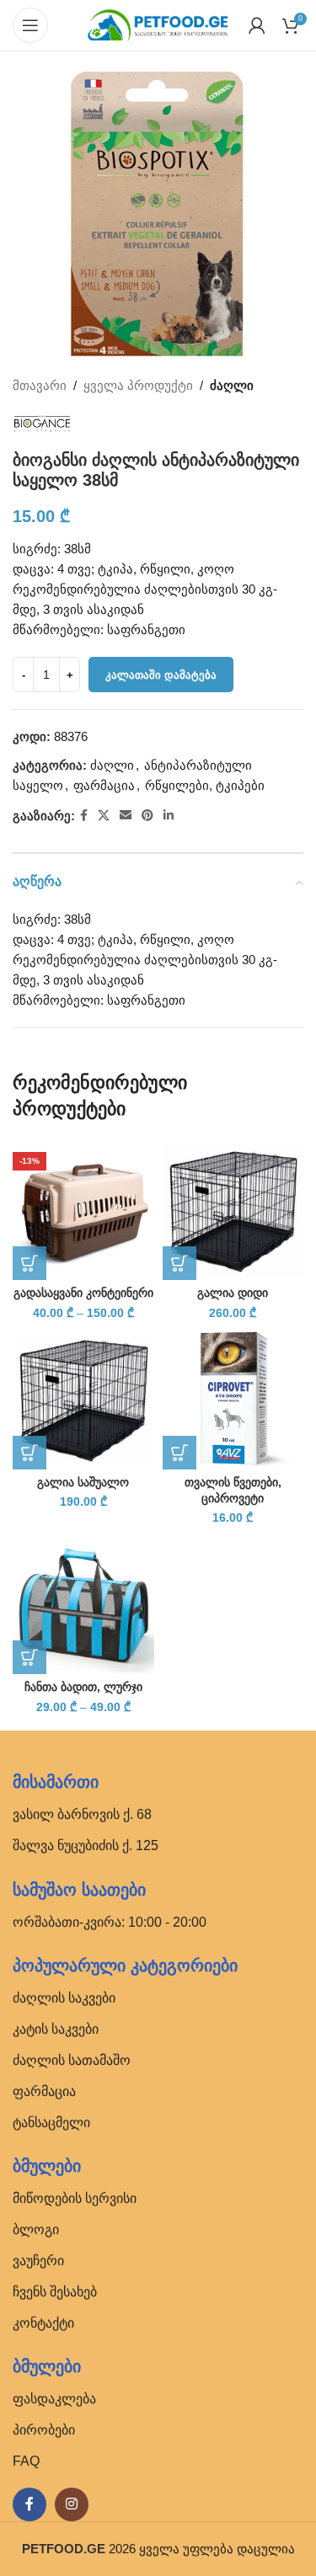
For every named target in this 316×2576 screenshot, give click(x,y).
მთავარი (40, 385)
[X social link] (104, 816)
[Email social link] (126, 816)
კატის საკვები (56, 2029)
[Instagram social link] (72, 2504)
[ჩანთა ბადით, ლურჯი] (83, 1604)
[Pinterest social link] (147, 816)
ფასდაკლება (54, 2399)
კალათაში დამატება (161, 675)
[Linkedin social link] (169, 816)
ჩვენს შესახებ (55, 2292)
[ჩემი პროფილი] (257, 25)
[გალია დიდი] (233, 1210)
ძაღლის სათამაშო (72, 2060)
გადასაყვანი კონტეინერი (83, 1293)
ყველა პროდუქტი (138, 385)
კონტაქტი (43, 2323)
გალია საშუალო (83, 1483)
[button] (179, 1263)
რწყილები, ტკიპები (205, 785)
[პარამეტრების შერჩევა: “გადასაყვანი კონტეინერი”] (29, 1263)
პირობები (44, 2430)
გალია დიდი (233, 1293)
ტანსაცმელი (51, 2123)
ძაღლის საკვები (64, 1998)
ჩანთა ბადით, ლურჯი (83, 1687)
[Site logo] (158, 24)
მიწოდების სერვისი (75, 2198)
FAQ (26, 2461)
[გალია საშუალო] (83, 1399)
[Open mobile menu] (30, 25)
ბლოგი (36, 2229)
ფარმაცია (104, 785)
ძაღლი (232, 385)
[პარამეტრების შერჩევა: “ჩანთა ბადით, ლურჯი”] (29, 1657)
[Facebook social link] (84, 816)
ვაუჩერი (38, 2261)
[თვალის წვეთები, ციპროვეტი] (233, 1399)
